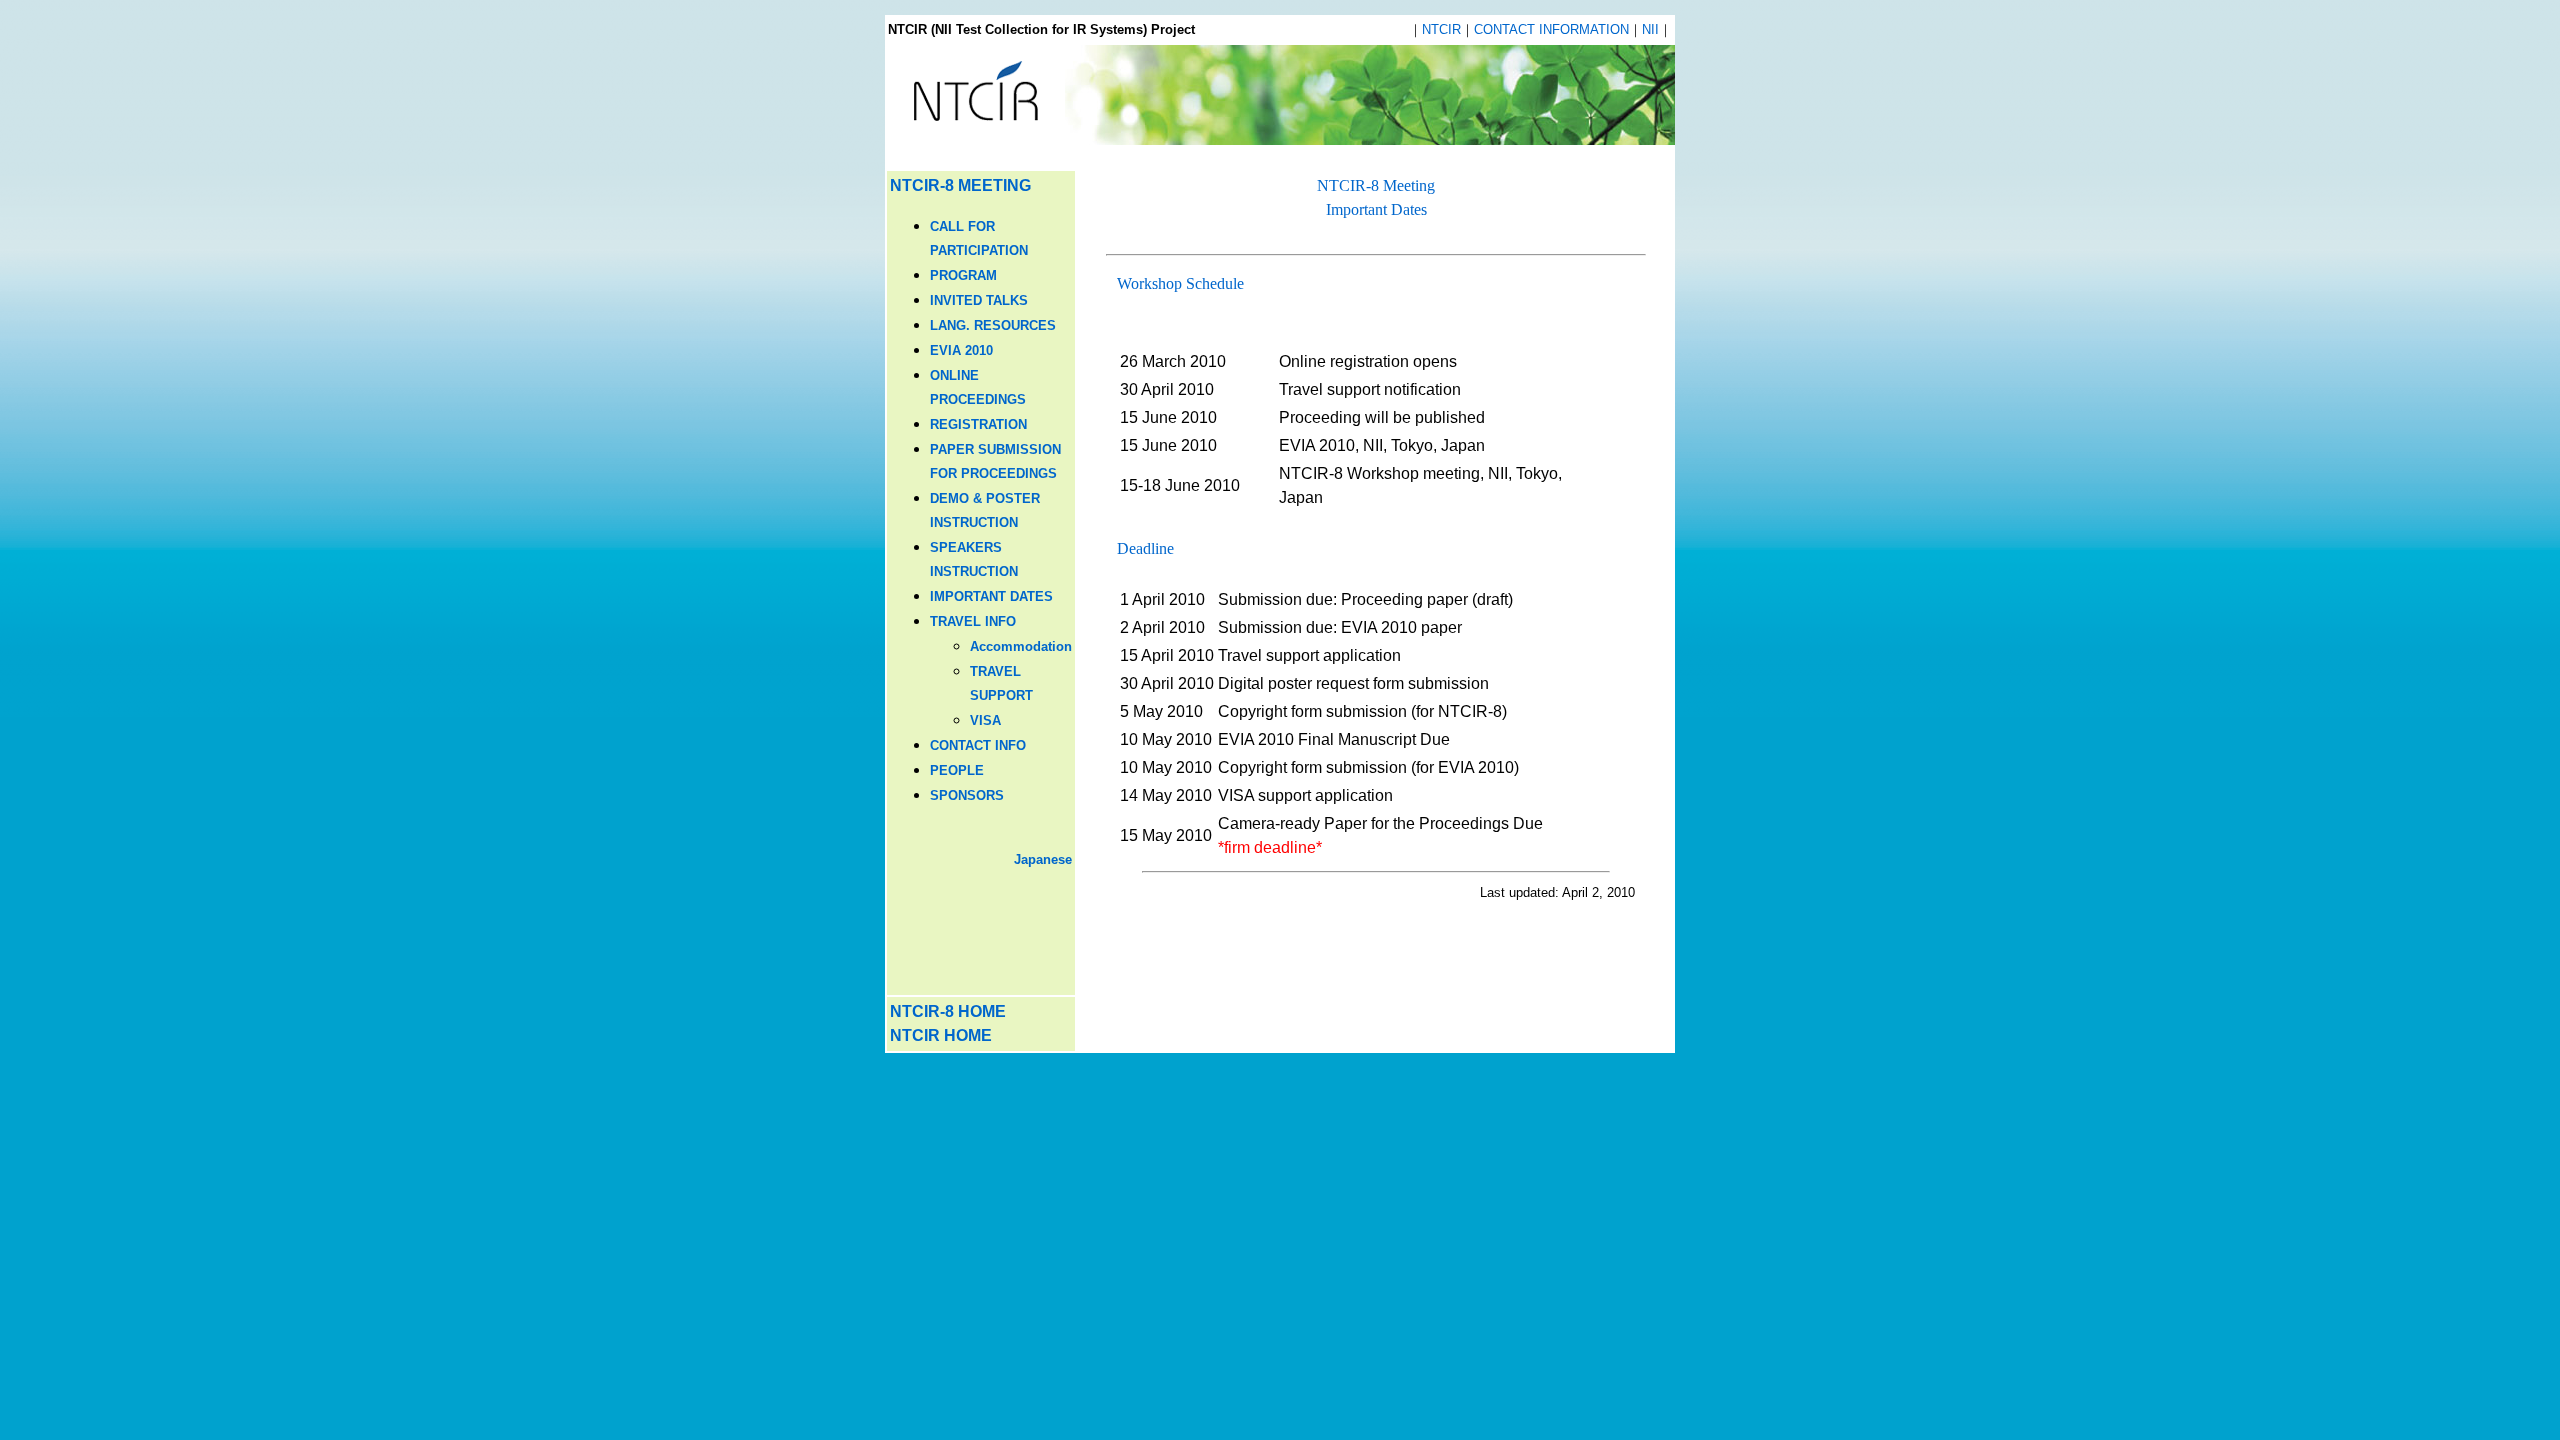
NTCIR (1441, 29)
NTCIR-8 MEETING (960, 185)
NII (1650, 29)
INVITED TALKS (979, 300)
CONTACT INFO (978, 745)
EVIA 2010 (961, 350)
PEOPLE (957, 770)
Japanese (1043, 859)
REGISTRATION (978, 424)
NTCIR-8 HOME (948, 1011)
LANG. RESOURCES (993, 325)
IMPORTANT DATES (991, 596)
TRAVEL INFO (973, 621)
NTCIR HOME (941, 1035)
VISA (985, 720)
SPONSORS (967, 795)
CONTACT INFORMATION (1551, 29)
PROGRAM (963, 275)
